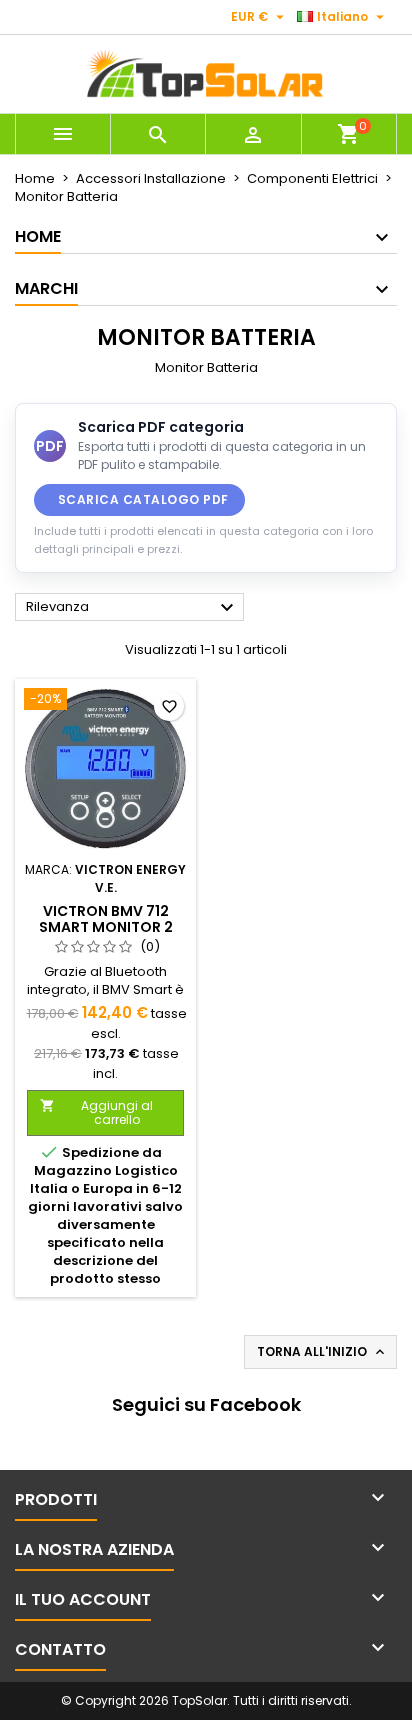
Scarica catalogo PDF (143, 499)
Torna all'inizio (322, 1352)
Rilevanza (132, 608)
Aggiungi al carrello (96, 1112)
